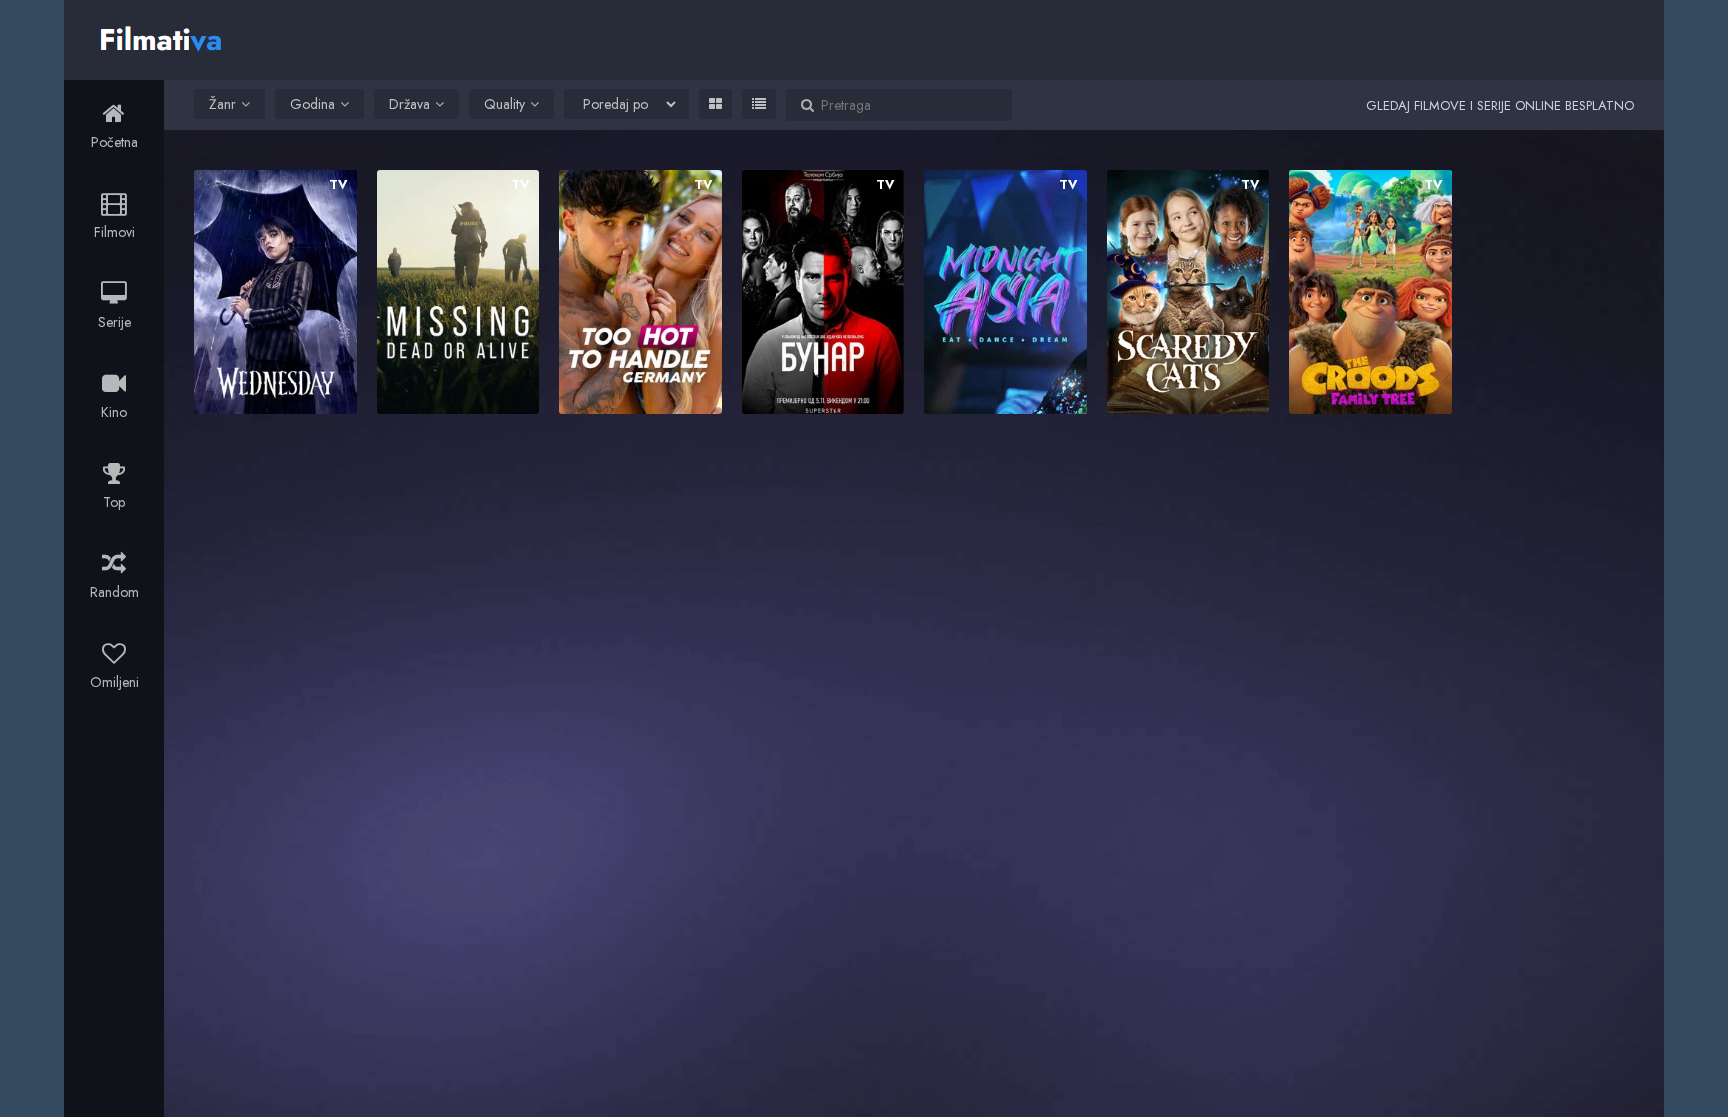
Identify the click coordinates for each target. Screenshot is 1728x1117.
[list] (759, 104)
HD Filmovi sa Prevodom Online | (163, 37)
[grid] (715, 104)
